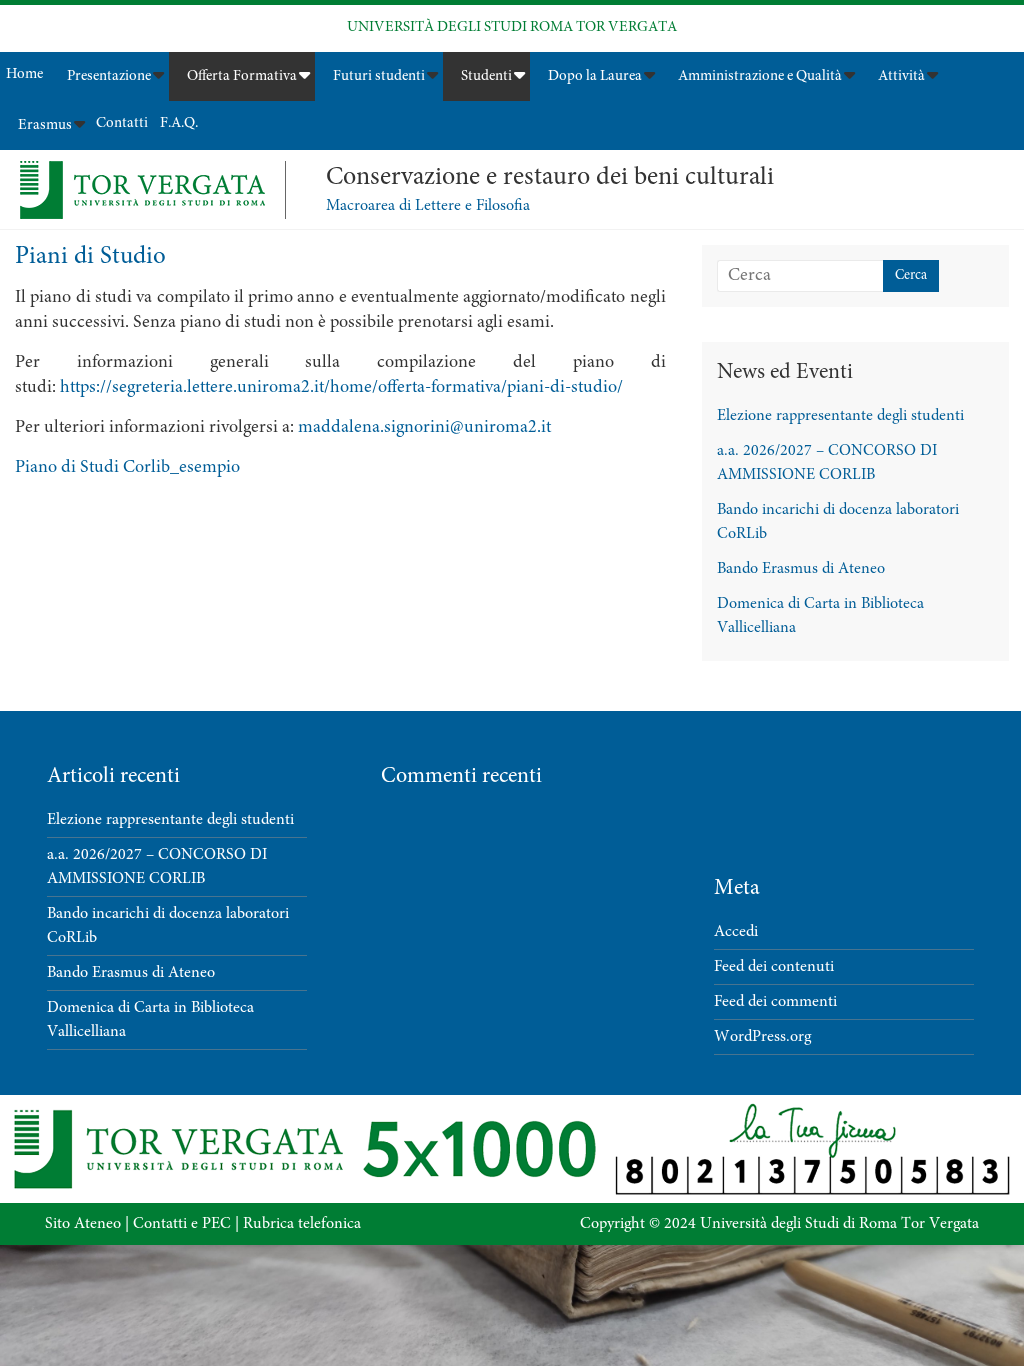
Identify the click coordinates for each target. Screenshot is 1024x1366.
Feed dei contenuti (774, 967)
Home (24, 74)
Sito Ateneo (83, 1224)
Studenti (486, 76)
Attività (901, 76)
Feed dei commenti (775, 1002)
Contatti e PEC (182, 1224)
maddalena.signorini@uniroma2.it (424, 428)
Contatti (122, 123)
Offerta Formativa (242, 76)
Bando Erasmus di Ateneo (801, 569)
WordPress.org (762, 1037)
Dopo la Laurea (595, 76)
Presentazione (109, 76)
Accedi (736, 932)
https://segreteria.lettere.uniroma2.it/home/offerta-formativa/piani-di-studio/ (341, 388)
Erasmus (45, 125)
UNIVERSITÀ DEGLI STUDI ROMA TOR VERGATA (512, 27)
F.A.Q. (179, 123)
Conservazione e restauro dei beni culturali (550, 178)
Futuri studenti (379, 76)
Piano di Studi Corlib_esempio (127, 468)
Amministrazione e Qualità (760, 76)
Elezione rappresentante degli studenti (840, 416)
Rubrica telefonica (302, 1224)
